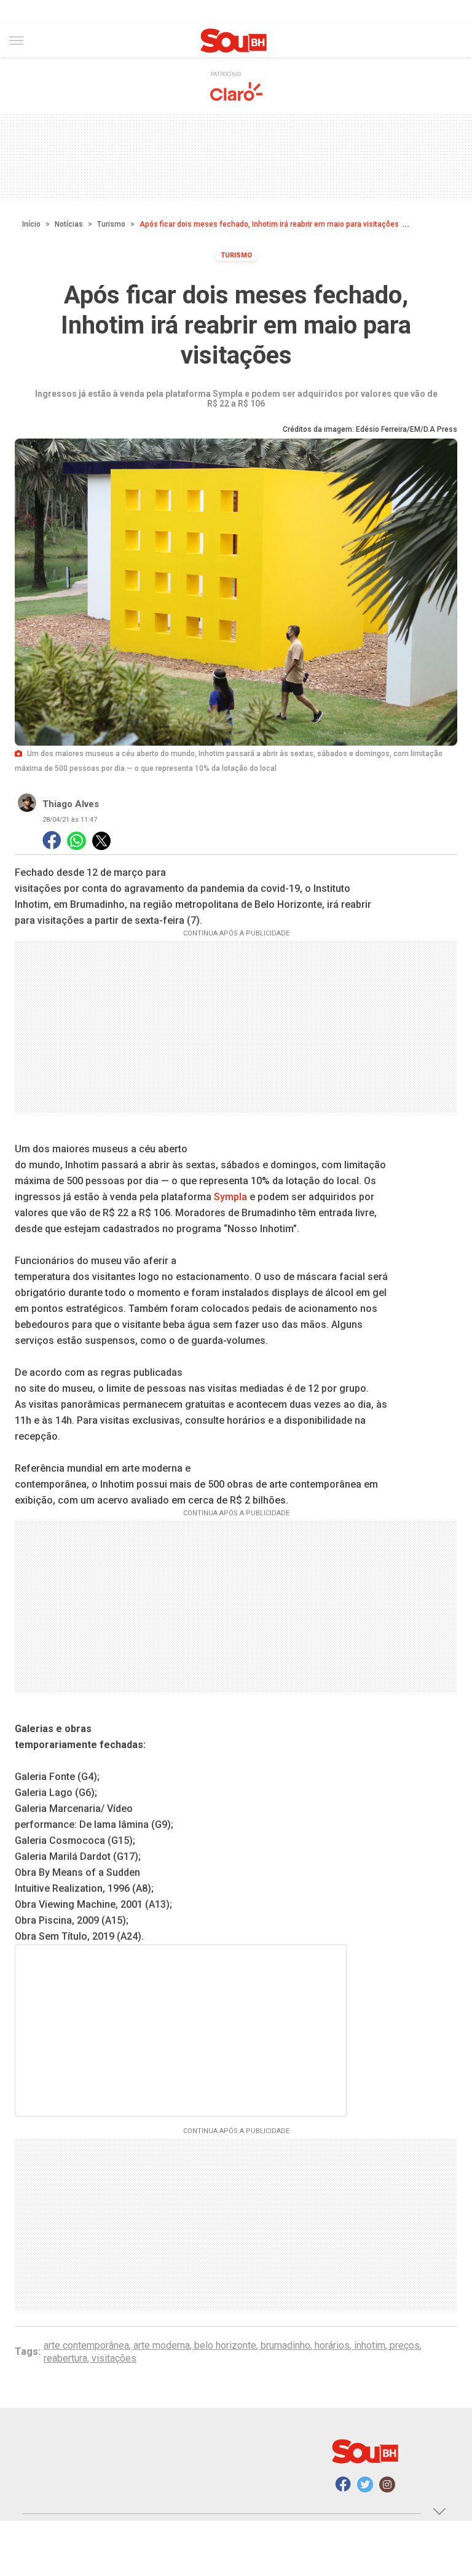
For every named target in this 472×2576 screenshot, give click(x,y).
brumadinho (285, 2345)
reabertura (65, 2358)
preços (405, 2345)
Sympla (232, 1197)
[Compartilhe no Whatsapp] (77, 841)
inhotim (370, 2345)
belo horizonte (225, 2345)
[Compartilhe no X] (101, 841)
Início (31, 224)
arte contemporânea (86, 2345)
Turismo (111, 224)
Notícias (69, 224)
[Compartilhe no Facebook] (52, 841)
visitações (114, 2358)
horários (332, 2345)
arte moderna (162, 2345)
